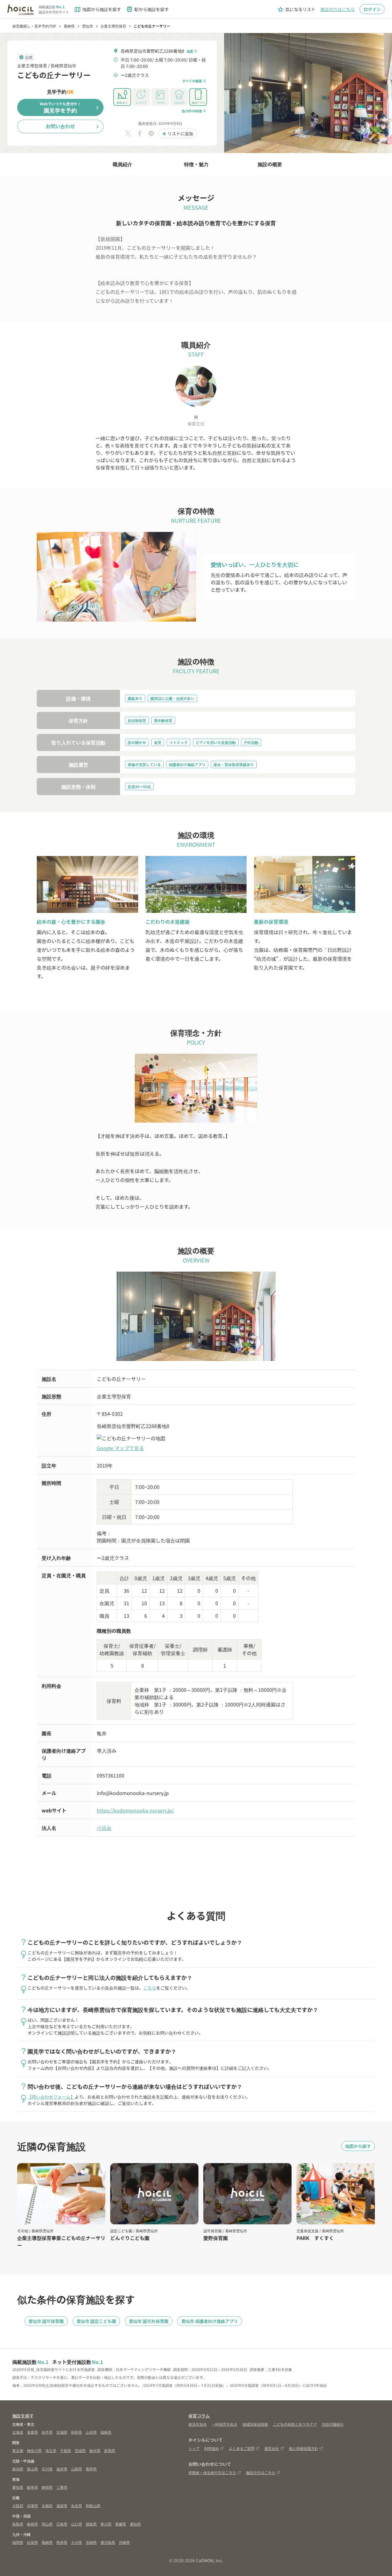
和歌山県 (93, 2505)
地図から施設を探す (97, 9)
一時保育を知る (224, 2424)
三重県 (62, 2487)
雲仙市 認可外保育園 (149, 2321)
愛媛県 (121, 2524)
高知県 (135, 2524)
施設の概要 (270, 164)
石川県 (47, 2469)
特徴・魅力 (196, 164)
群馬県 (110, 2450)
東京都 (18, 2450)
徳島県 (91, 2524)
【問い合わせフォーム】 (51, 2097)
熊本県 (62, 2542)
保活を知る (198, 2424)
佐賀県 (32, 2542)
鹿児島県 (108, 2542)
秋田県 (77, 2432)
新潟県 (18, 2469)
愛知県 (18, 2487)
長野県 (91, 2469)
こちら (150, 1988)
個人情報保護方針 (303, 2448)
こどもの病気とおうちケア (295, 2424)
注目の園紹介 (333, 2424)
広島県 (62, 2524)
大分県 (77, 2542)
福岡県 (18, 2542)
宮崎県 (91, 2542)
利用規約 (212, 2448)
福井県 (62, 2469)
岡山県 (47, 2524)
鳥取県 (18, 2524)
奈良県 (77, 2505)
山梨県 (77, 2469)
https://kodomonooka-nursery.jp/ (135, 1810)
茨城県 (80, 2450)
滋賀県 (62, 2505)
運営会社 (272, 2448)
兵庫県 (32, 2505)
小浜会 (104, 1828)
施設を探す (23, 2416)
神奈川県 (34, 2450)
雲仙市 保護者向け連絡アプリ (210, 2321)
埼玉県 (51, 2450)
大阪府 (18, 2505)
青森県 (32, 2432)
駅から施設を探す (147, 9)
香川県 (106, 2524)
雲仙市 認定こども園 (96, 2321)
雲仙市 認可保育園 (46, 2321)
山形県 (91, 2432)
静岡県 (47, 2487)
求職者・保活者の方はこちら (212, 2472)
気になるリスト (296, 9)
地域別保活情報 (255, 2424)
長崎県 (47, 2542)
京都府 (47, 2505)
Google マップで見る (120, 1448)
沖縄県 (124, 2542)
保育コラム (199, 2416)
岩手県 (47, 2432)
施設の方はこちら (337, 9)
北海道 (18, 2432)
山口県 (77, 2524)
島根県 (32, 2524)
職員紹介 (123, 164)
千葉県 (66, 2450)
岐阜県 (32, 2487)
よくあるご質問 (242, 2448)
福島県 (106, 2432)
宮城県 (62, 2432)
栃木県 (95, 2450)
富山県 (32, 2469)
